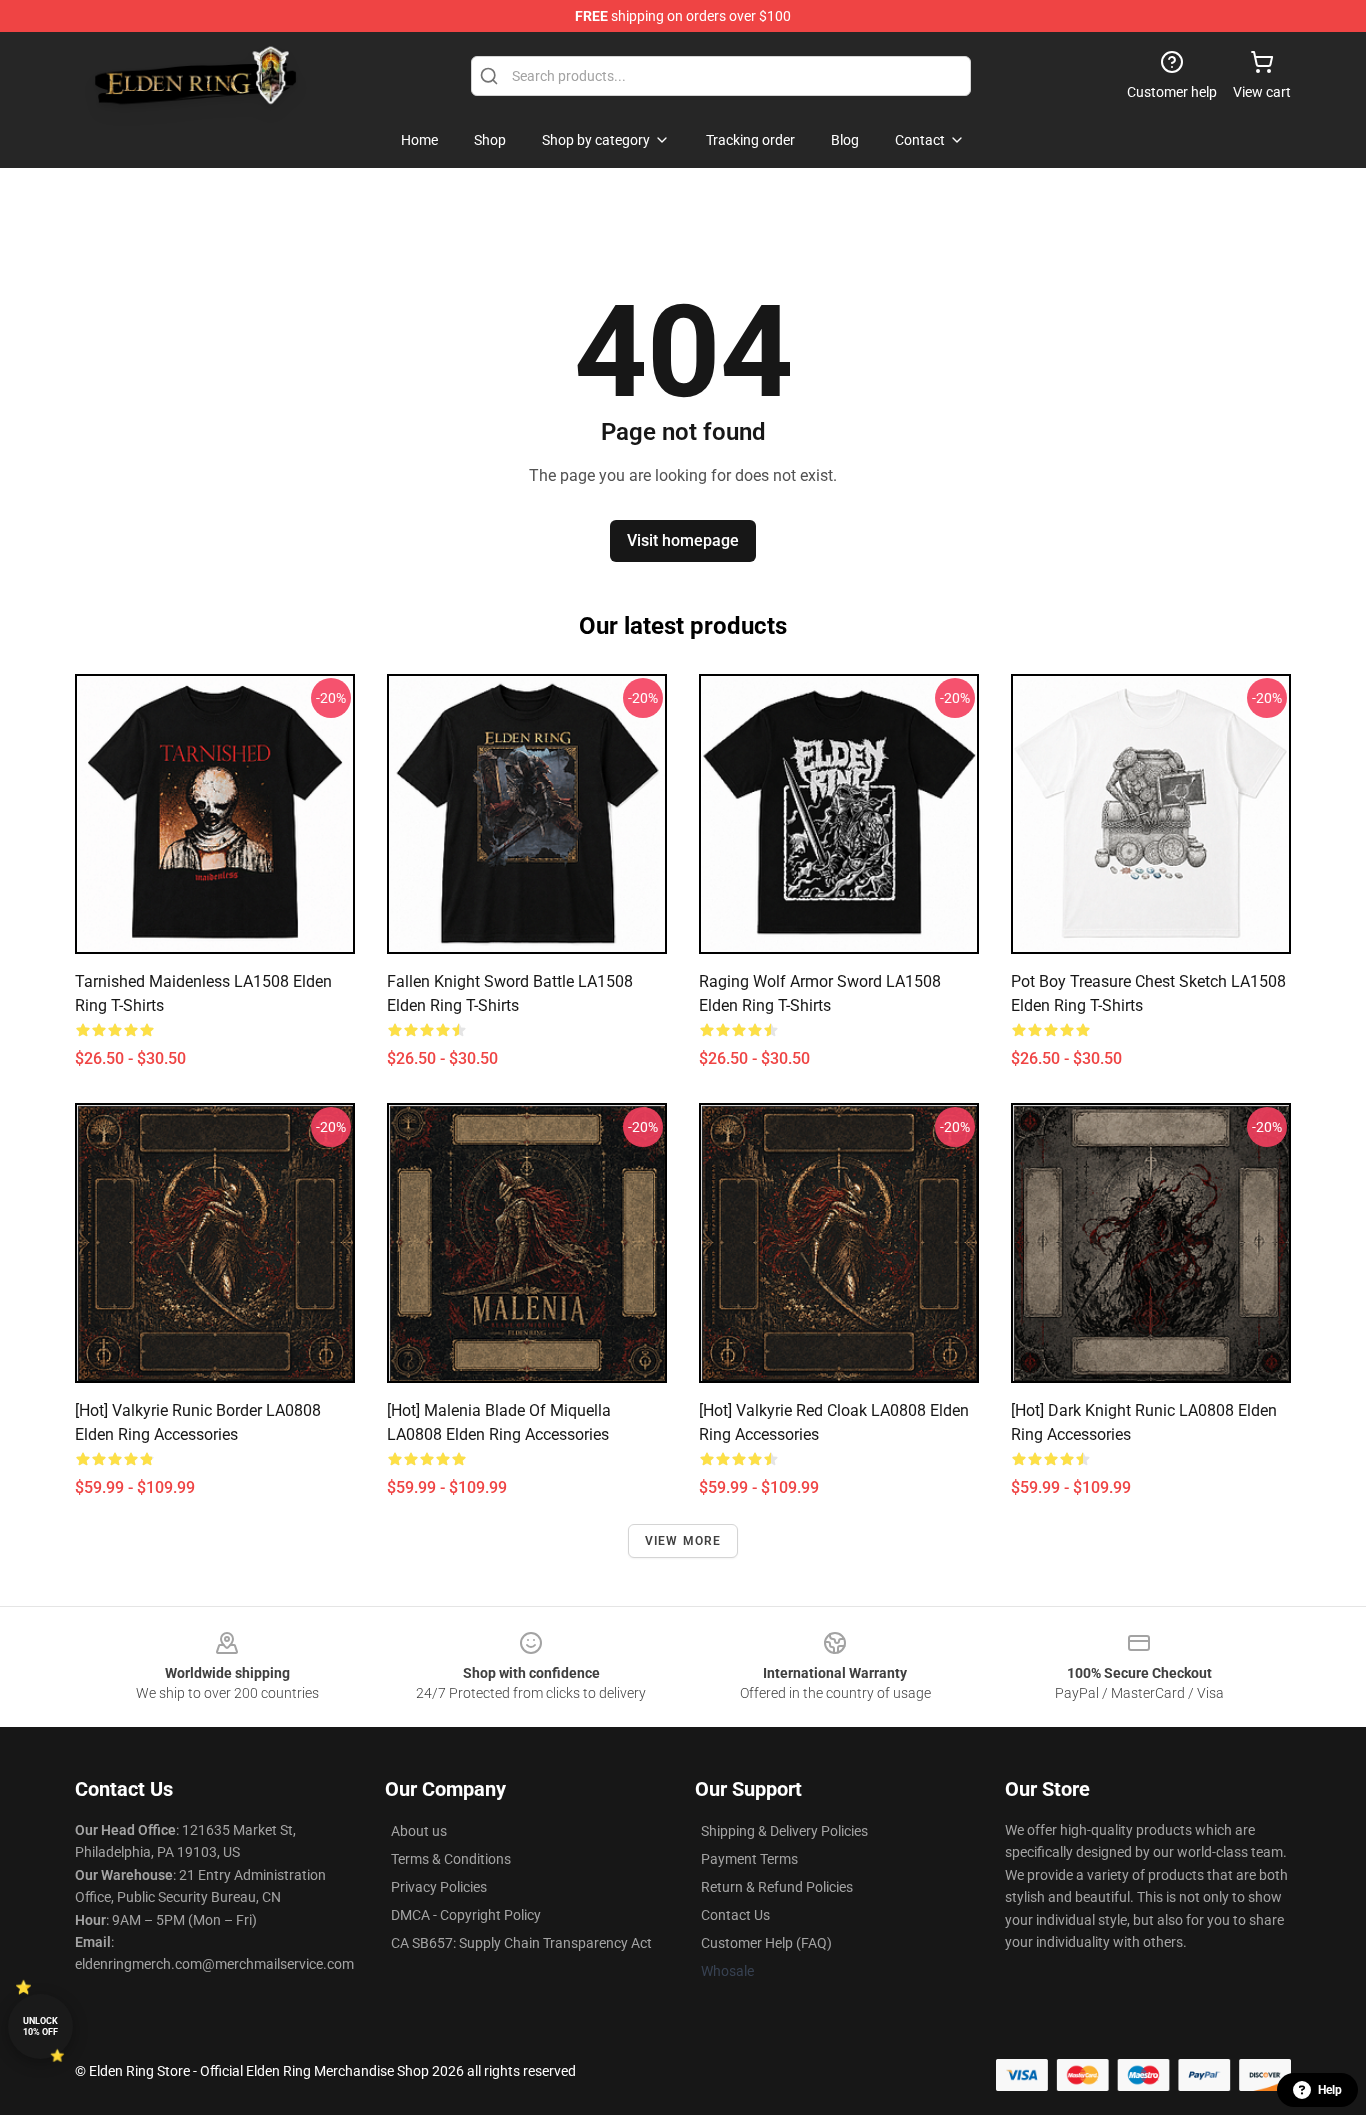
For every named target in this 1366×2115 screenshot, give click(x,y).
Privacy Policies (439, 1887)
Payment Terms (749, 1859)
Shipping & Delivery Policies (784, 1831)
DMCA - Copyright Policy (466, 1915)
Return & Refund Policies (777, 1887)
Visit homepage (683, 540)
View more (683, 1541)
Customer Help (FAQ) (766, 1943)
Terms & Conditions (451, 1859)
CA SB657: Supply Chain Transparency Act (521, 1943)
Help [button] (1330, 2090)
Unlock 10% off (40, 2026)
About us (419, 1831)
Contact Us (735, 1915)
